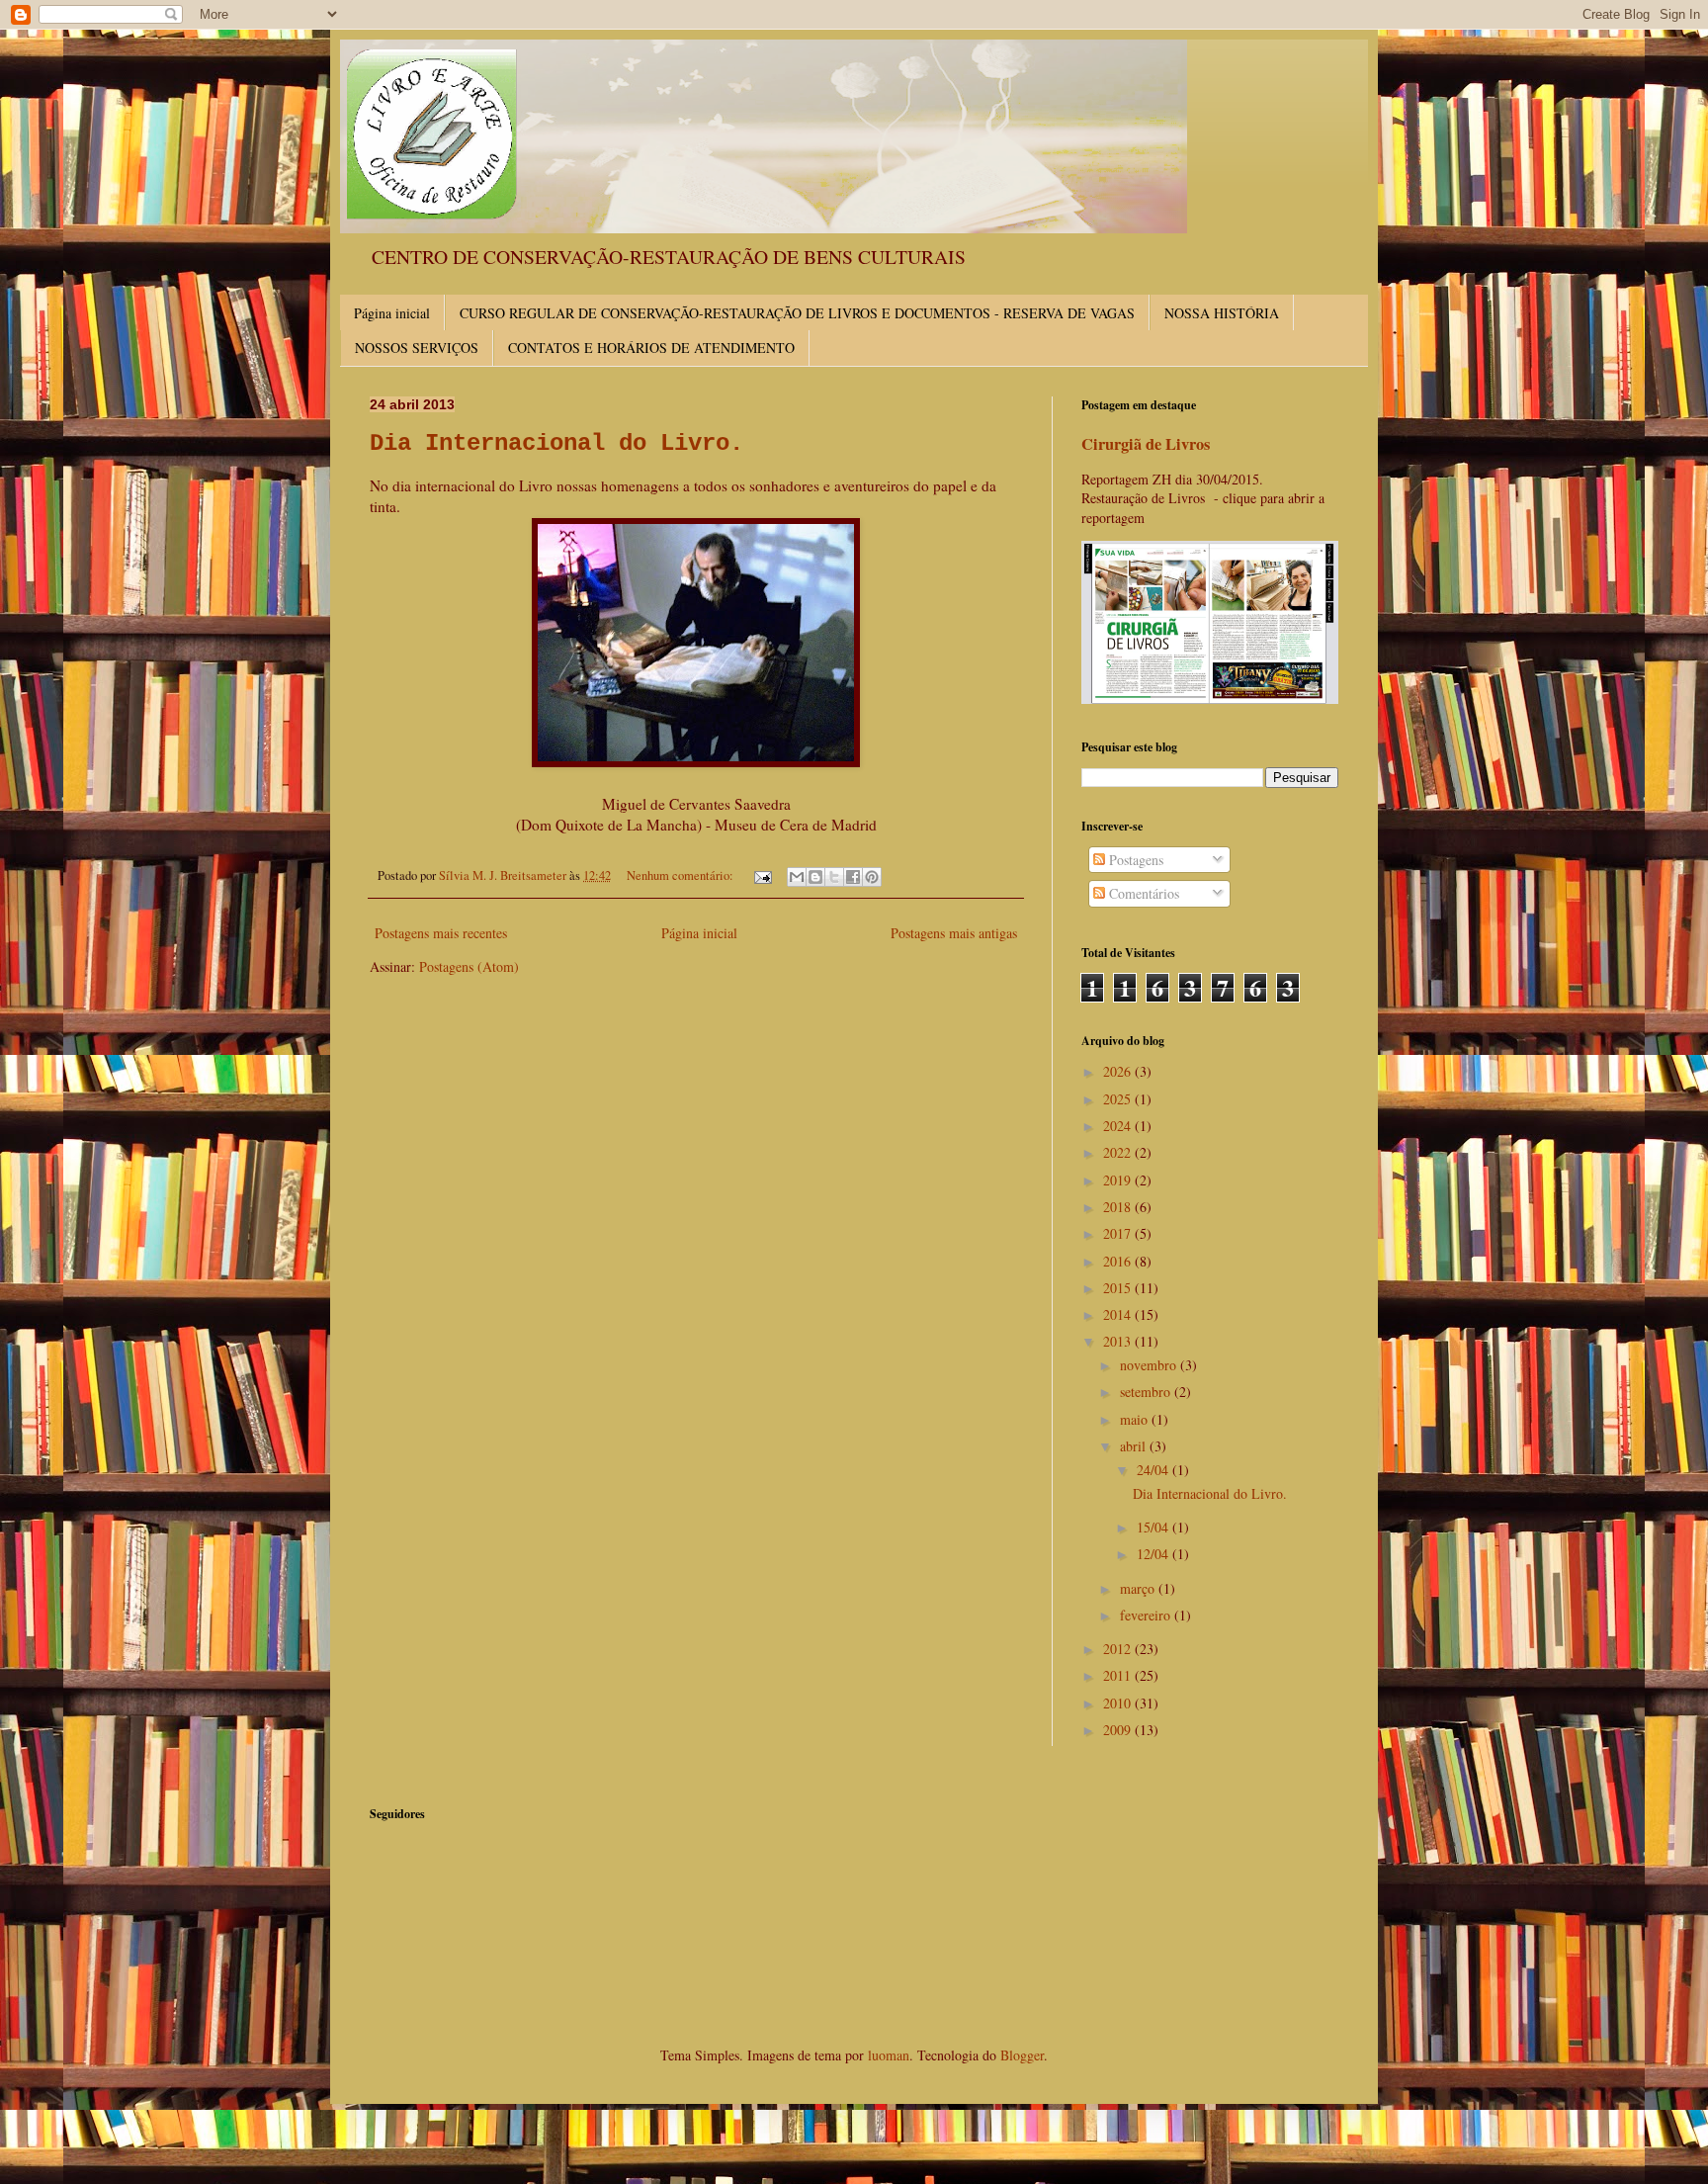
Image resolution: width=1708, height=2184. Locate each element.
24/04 (1154, 1470)
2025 (1119, 1099)
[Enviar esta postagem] (762, 875)
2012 (1119, 1649)
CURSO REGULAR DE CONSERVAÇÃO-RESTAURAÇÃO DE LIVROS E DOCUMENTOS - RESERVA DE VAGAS (797, 313)
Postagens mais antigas (954, 933)
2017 (1119, 1233)
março (1139, 1588)
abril (1135, 1446)
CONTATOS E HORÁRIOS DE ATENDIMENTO (651, 348)
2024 (1119, 1126)
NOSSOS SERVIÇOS (417, 348)
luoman (889, 2055)
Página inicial (392, 313)
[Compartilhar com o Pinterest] (872, 877)
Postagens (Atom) (469, 966)
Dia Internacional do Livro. (556, 443)
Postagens (1134, 860)
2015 (1119, 1288)
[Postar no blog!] (815, 877)
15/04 (1154, 1527)
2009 (1119, 1730)
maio (1136, 1419)
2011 (1119, 1675)
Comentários (1142, 893)
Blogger (1022, 2055)
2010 (1119, 1703)
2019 (1119, 1180)
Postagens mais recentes (441, 933)
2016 (1119, 1261)
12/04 (1154, 1554)
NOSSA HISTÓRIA (1222, 313)
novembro (1150, 1365)
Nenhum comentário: (682, 875)
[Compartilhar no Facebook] (853, 877)
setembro (1147, 1392)
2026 (1119, 1071)
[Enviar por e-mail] (797, 877)
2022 (1119, 1152)
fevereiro (1147, 1615)
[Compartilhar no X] (834, 877)
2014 (1119, 1314)
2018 (1119, 1207)
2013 (1119, 1341)
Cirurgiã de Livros (1146, 444)
